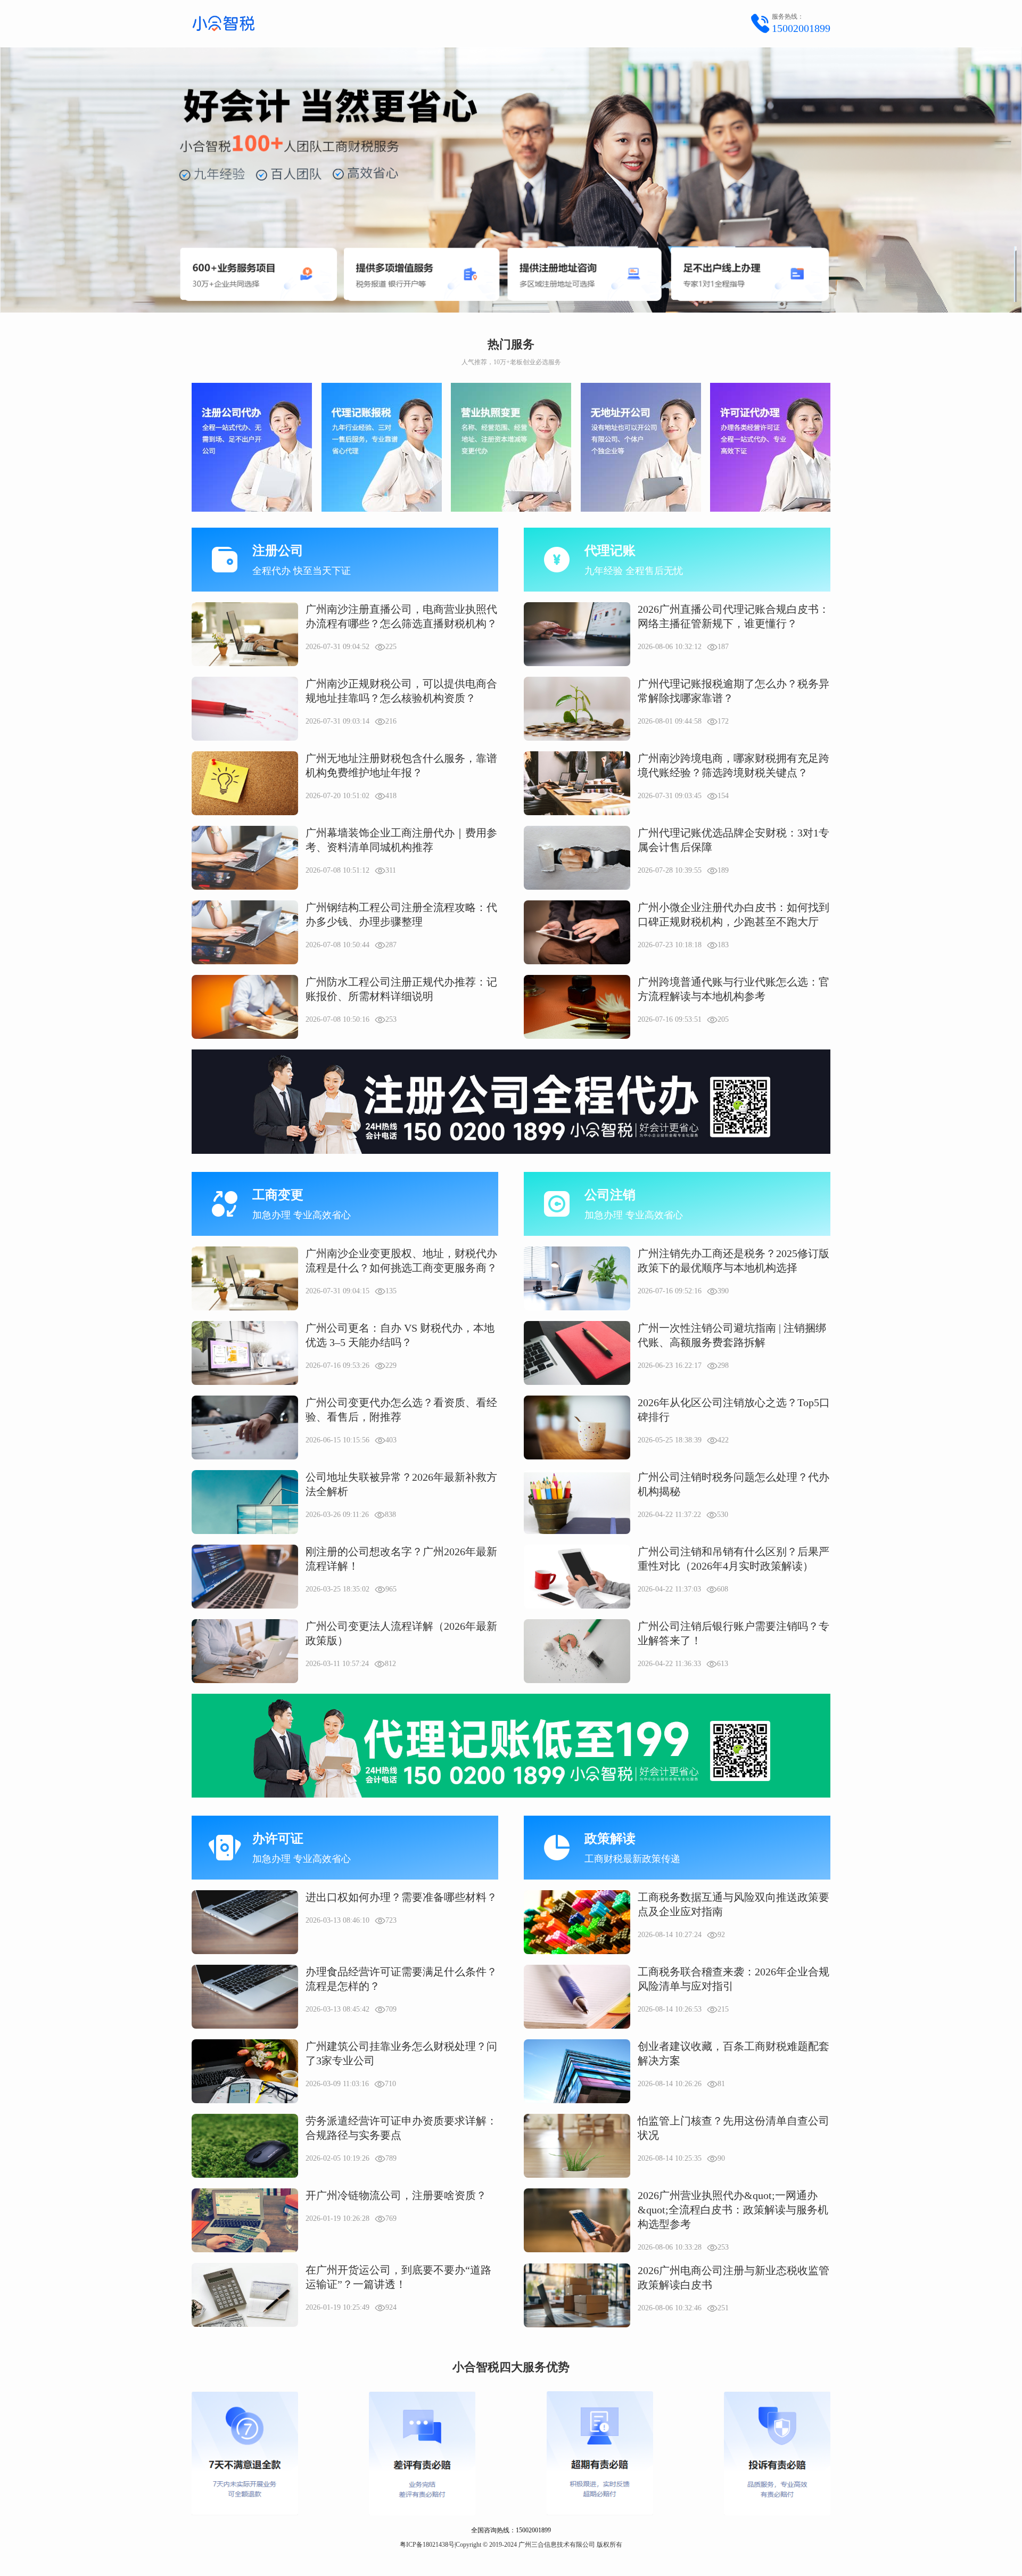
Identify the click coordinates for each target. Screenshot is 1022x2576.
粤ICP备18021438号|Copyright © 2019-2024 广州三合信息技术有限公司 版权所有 (511, 2545)
